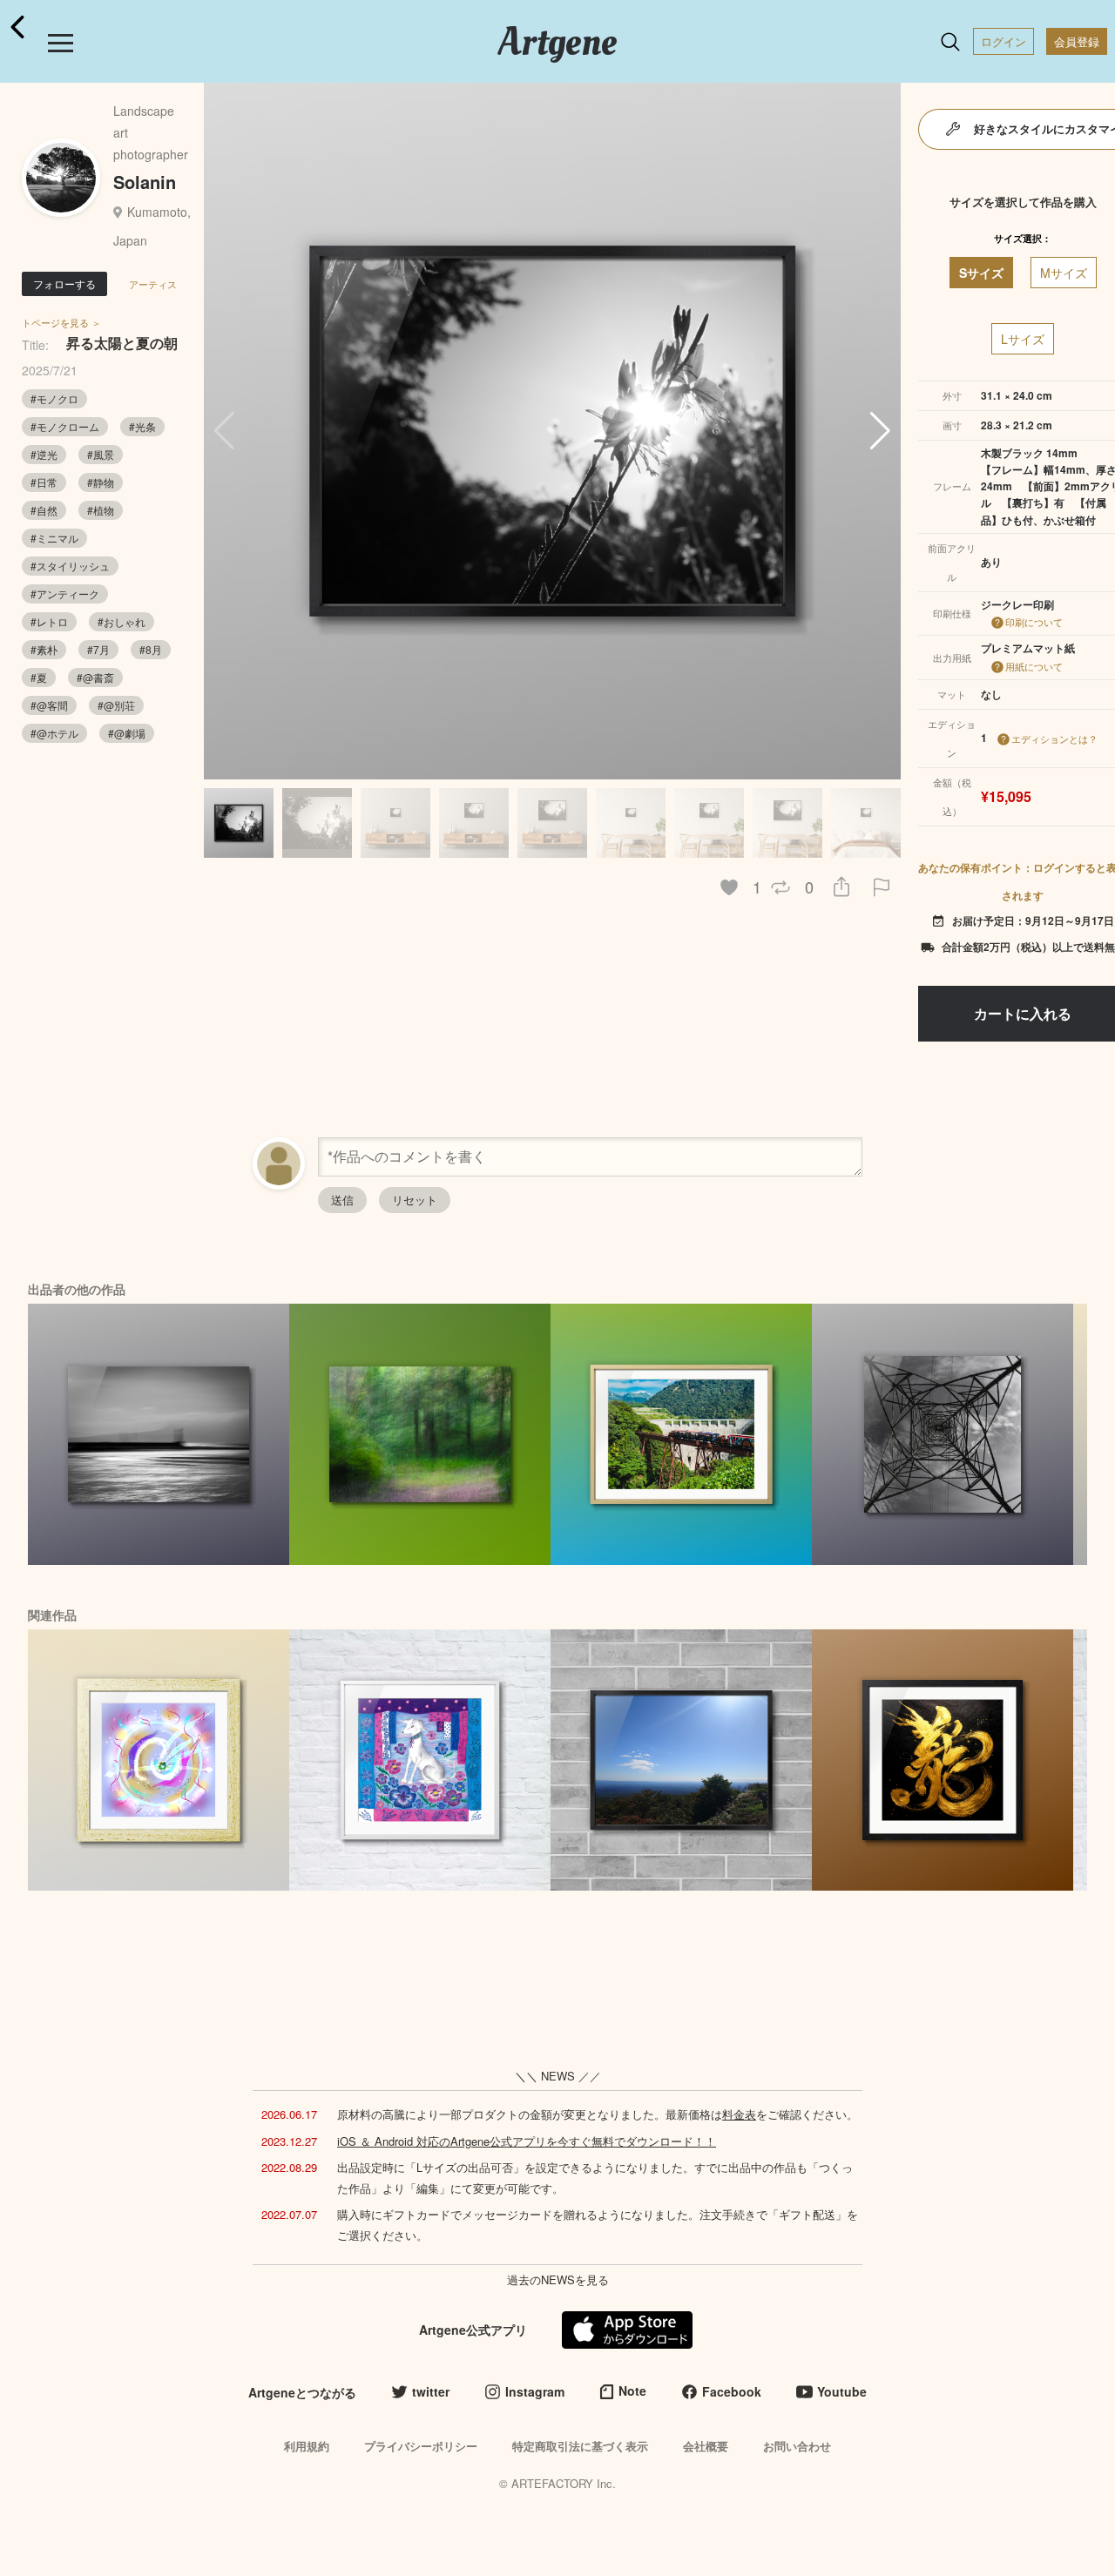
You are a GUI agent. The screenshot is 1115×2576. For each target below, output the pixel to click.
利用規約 (307, 2446)
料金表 (739, 2114)
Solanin (145, 182)
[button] (880, 431)
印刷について (1034, 622)
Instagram (535, 2391)
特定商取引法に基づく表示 (580, 2446)
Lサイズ (1023, 339)
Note (632, 2391)
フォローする (64, 283)
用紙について (1034, 666)
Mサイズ (1064, 273)
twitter (431, 2391)
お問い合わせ (797, 2446)
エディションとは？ (1054, 738)
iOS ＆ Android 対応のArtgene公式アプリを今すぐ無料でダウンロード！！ (527, 2141)
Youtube (842, 2391)
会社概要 (706, 2446)
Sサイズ (981, 273)
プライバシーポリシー (421, 2446)
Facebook (732, 2391)
